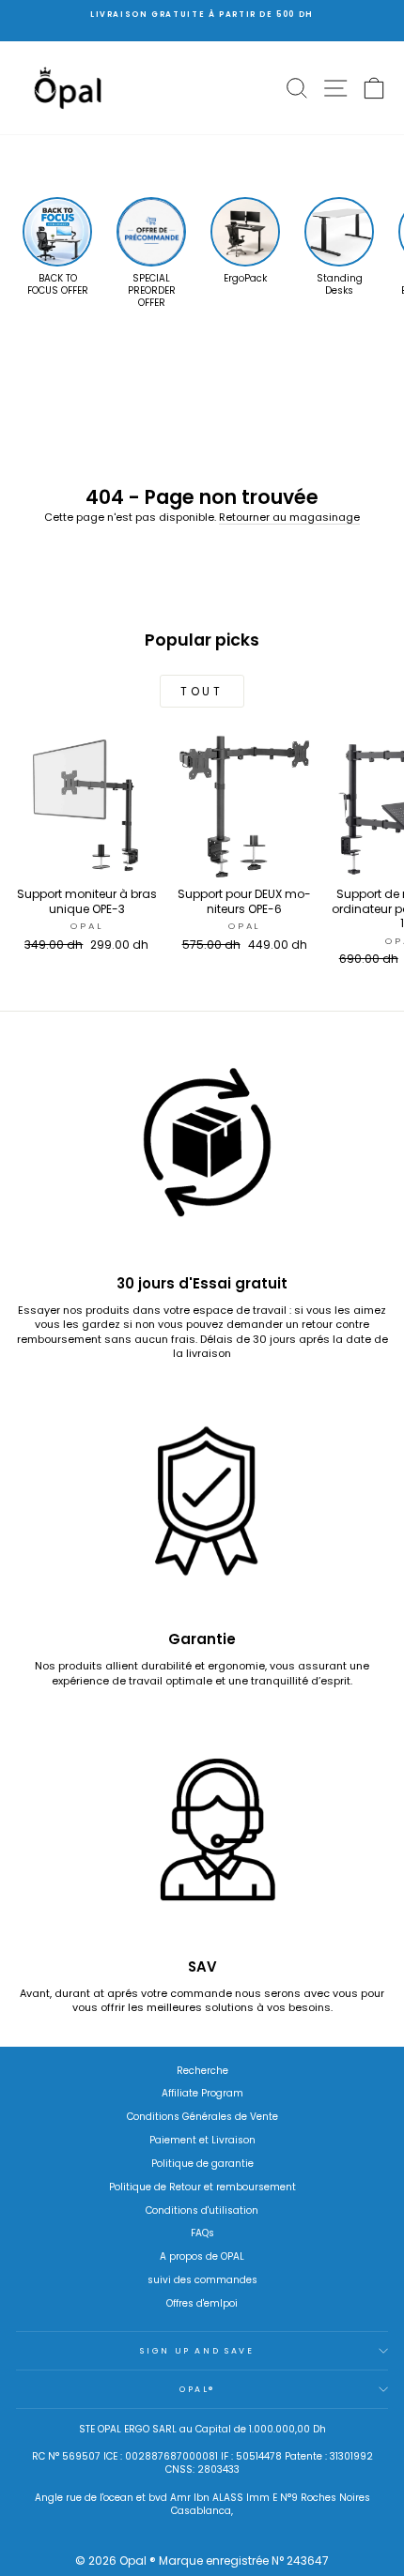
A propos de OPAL (202, 2256)
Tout (202, 691)
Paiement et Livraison (202, 2140)
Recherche (202, 2071)
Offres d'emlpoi (202, 2303)
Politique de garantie (202, 2164)
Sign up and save (197, 2351)
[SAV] (202, 1837)
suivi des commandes (202, 2280)
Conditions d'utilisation (202, 2210)
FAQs (202, 2233)
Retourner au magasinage (289, 517)
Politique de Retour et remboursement (202, 2187)
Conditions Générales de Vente (202, 2117)
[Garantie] (202, 1510)
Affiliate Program (202, 2093)
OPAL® (197, 2389)
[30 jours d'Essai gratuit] (202, 1154)
